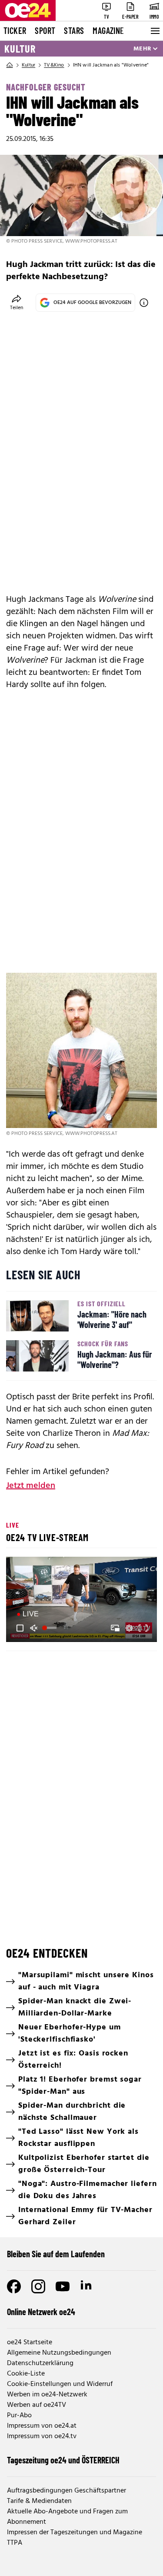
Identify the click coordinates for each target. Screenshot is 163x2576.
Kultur (20, 49)
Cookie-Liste (26, 2374)
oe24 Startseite (30, 2342)
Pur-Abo (19, 2416)
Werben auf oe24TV (37, 2405)
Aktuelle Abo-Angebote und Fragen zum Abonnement (67, 2517)
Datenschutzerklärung (40, 2363)
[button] (20, 1628)
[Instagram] (38, 2286)
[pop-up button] (129, 1628)
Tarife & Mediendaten (39, 2501)
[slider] (50, 1628)
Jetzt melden (31, 1486)
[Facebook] (14, 2286)
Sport (45, 30)
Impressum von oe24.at (42, 2426)
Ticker (15, 30)
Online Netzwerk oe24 (41, 2312)
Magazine (108, 30)
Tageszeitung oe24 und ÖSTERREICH (63, 2460)
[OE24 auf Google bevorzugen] (144, 303)
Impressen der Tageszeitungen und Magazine (75, 2533)
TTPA (15, 2543)
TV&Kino (54, 65)
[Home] (10, 65)
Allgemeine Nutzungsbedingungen (59, 2353)
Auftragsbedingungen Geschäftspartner (67, 2491)
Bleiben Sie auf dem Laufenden (56, 2254)
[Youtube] (63, 2286)
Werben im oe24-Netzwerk (47, 2395)
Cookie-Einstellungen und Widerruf (60, 2384)
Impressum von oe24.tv (42, 2436)
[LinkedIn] (87, 2286)
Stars (74, 30)
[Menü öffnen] (154, 31)
